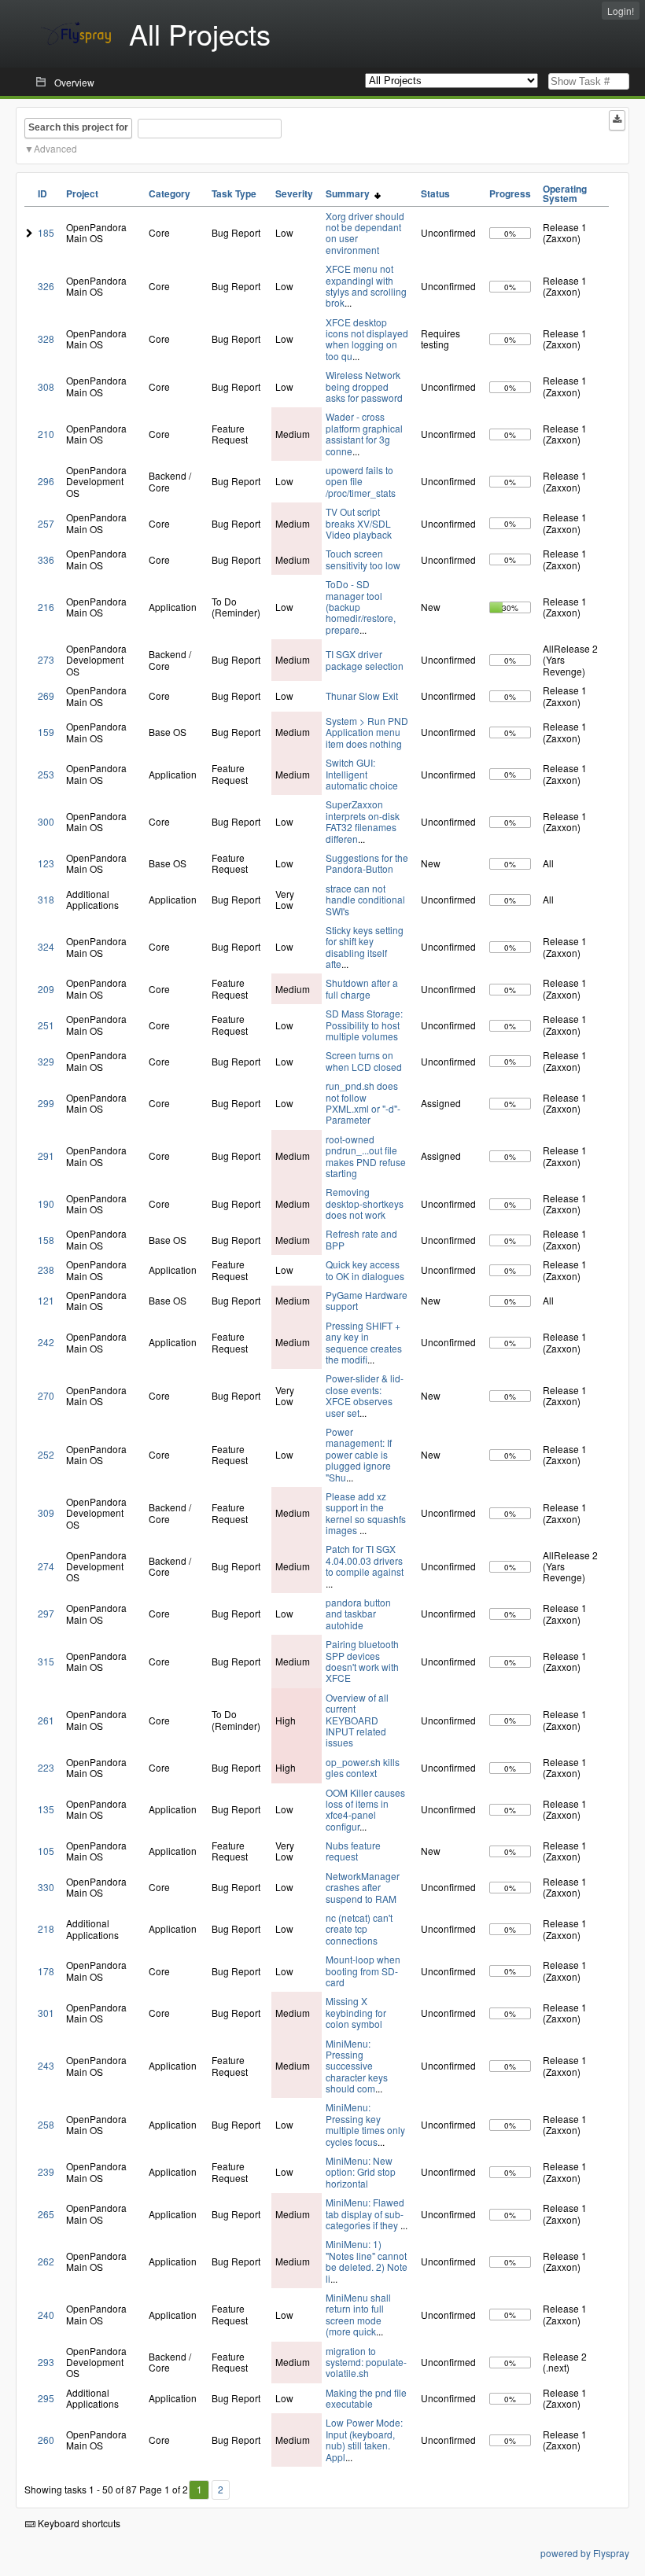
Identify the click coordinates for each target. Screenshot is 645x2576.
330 (46, 1887)
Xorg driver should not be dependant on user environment (365, 233)
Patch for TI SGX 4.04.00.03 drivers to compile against (365, 1560)
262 (46, 2261)
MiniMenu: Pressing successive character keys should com (357, 2066)
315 (46, 1661)
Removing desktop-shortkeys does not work (365, 1203)
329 (46, 1061)
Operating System (565, 193)
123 (46, 863)
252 (46, 1454)
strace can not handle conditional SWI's (365, 900)
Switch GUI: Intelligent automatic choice (362, 774)
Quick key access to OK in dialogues (365, 1270)
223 (46, 1767)
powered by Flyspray (585, 2553)
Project (82, 193)
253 (46, 774)
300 (46, 821)
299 (46, 1103)
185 (46, 232)
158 (46, 1240)
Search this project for (78, 127)
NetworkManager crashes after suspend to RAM (363, 1887)
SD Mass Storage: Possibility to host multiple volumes (364, 1025)
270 (46, 1395)
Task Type (234, 193)
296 (46, 481)
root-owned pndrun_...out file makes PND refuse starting (366, 1156)
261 (46, 1720)
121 (46, 1300)
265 (46, 2214)
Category (170, 193)
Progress (510, 193)
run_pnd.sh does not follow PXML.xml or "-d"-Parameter (363, 1102)
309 (46, 1512)
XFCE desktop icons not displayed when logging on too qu (367, 339)
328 (46, 339)
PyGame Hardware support (367, 1300)
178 (46, 1971)
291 (46, 1156)
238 (46, 1270)
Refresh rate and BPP (361, 1239)
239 (46, 2171)
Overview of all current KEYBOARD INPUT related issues (357, 1720)
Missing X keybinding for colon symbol (356, 2012)
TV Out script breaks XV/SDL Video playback (359, 523)
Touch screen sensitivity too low (363, 559)
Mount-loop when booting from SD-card (363, 1971)
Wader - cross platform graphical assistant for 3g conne (364, 433)
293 (46, 2362)
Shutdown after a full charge (362, 988)
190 (46, 1203)
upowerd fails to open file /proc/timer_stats (361, 481)
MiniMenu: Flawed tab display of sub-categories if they (365, 2214)
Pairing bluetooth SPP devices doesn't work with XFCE (362, 1661)
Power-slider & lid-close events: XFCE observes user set (365, 1395)
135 (46, 1809)
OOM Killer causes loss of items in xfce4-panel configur (365, 1809)
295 (46, 2398)
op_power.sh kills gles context (363, 1767)
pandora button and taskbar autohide (358, 1614)
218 (46, 1928)
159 (46, 732)
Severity (294, 193)
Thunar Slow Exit (362, 696)
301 (46, 2013)
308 (46, 386)
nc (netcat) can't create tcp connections (359, 1929)
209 (46, 989)
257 (46, 523)
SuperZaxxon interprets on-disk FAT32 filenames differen (363, 821)
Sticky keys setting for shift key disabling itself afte (365, 947)
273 (46, 659)
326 (46, 286)
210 (46, 434)
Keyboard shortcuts (78, 2523)
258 (46, 2124)
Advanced (55, 148)
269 (46, 696)
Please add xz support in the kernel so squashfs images (366, 1513)
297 (46, 1613)
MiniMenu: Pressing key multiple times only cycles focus (365, 2124)
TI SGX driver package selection (365, 659)
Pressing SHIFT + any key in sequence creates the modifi (364, 1342)
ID (42, 193)
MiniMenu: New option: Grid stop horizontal (361, 2172)
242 (46, 1342)
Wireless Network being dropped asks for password (364, 386)
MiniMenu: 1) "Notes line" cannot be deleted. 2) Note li (367, 2261)
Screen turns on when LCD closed (364, 1060)
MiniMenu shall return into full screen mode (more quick (358, 2314)
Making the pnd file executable (366, 2398)
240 (46, 2315)
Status (435, 193)
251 (46, 1025)
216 (46, 607)
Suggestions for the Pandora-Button (367, 863)
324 (46, 946)
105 (46, 1851)
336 (46, 559)
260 (46, 2440)
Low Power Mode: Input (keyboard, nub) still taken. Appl (364, 2439)
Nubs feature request (353, 1851)
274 (46, 1566)
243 (46, 2065)
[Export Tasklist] (617, 120)
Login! (621, 11)
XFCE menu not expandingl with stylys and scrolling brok (366, 285)
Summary (350, 193)
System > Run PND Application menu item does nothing (367, 732)
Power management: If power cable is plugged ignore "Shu (359, 1454)
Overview (74, 82)
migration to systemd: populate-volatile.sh (366, 2362)
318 (46, 899)
